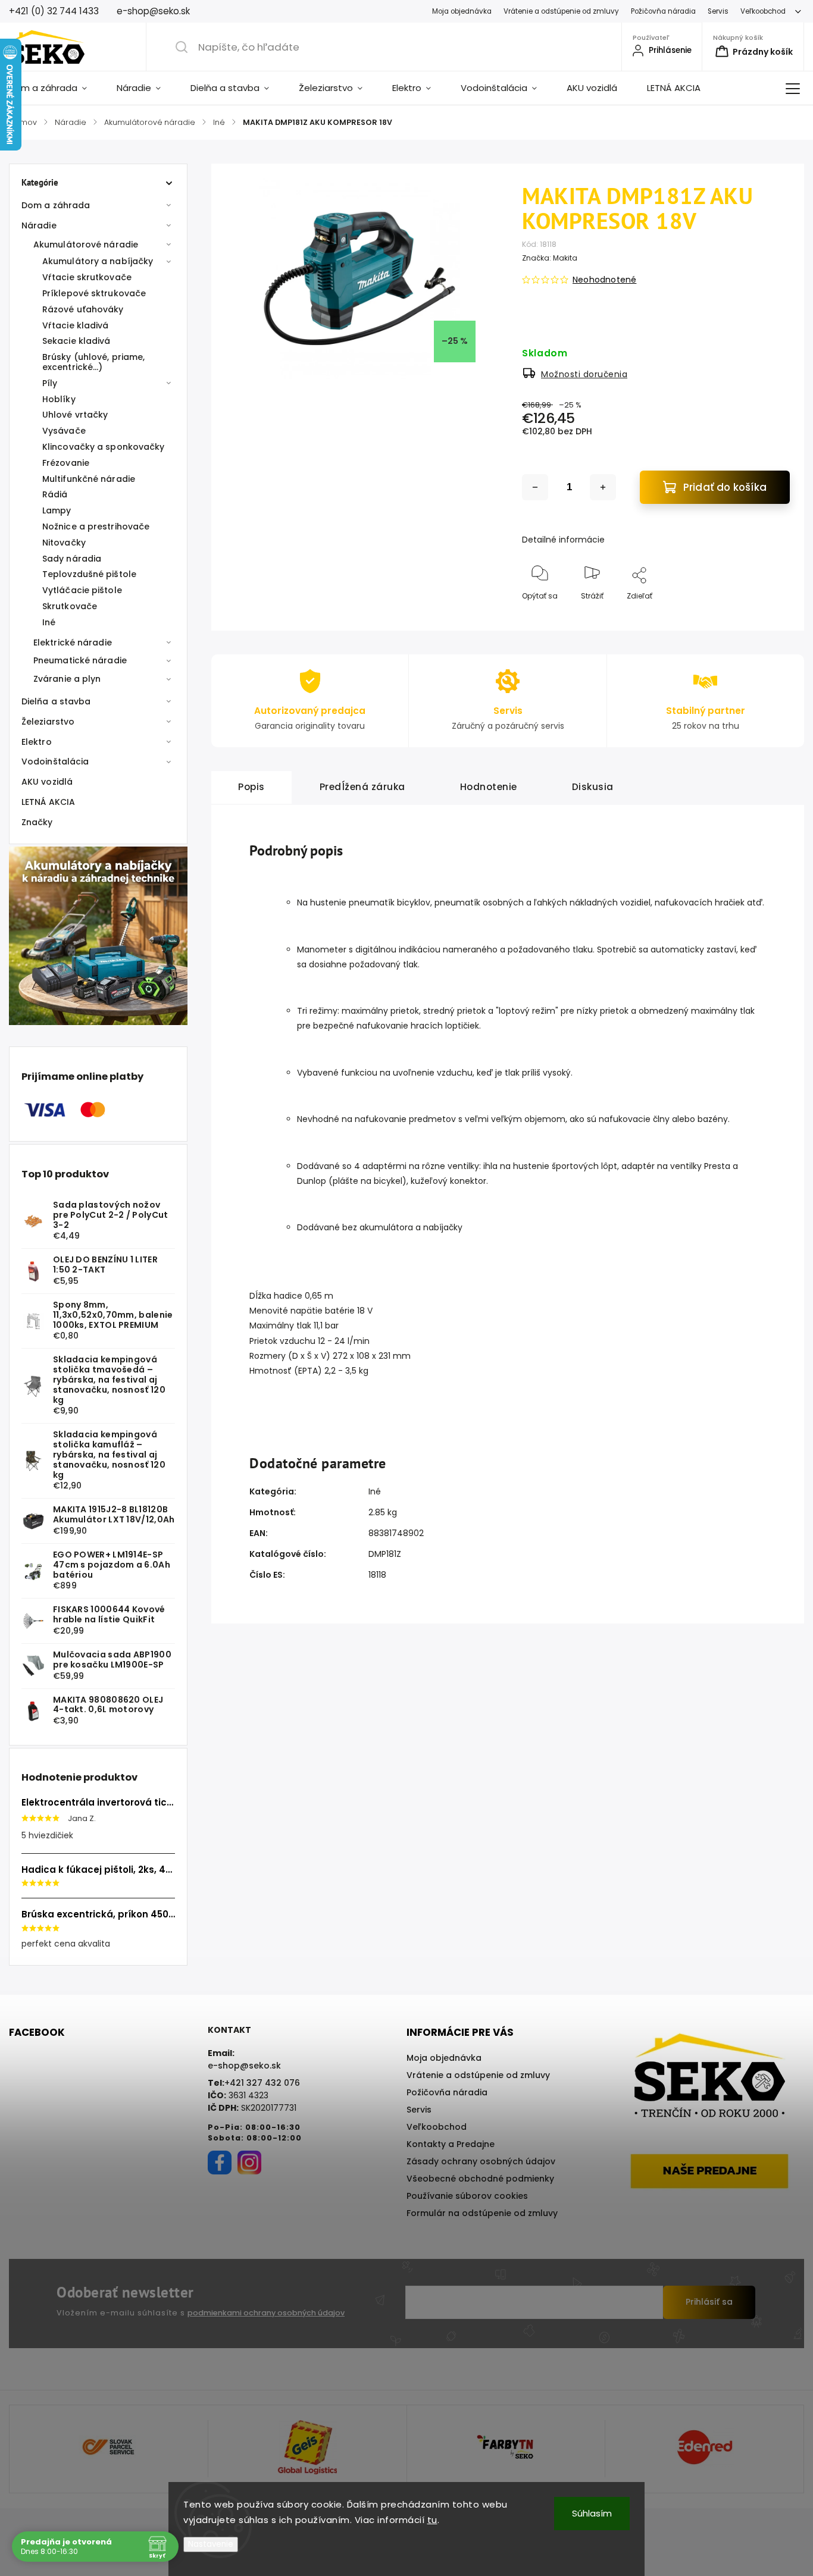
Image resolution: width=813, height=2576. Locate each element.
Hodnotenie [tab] (489, 787)
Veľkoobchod (763, 11)
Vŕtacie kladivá (76, 325)
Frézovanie (66, 463)
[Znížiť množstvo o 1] (535, 487)
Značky (37, 822)
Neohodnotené (604, 280)
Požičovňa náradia (663, 11)
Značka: (550, 258)
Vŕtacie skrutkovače (87, 277)
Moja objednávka (462, 11)
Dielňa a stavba (56, 701)
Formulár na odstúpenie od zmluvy (482, 2213)
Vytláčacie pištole (82, 590)
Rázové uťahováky (83, 309)
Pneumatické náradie (80, 660)
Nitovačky (64, 543)
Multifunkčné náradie (89, 479)
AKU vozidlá (47, 782)
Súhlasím (592, 2513)
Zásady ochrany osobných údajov (481, 2161)
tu (432, 2520)
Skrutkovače (70, 606)
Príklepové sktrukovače (94, 293)
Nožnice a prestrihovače (96, 527)
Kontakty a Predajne (451, 2144)
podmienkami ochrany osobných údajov (266, 2313)
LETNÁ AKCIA (48, 802)
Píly (50, 383)
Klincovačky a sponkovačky (104, 447)
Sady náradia (72, 559)
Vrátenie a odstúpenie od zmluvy (561, 11)
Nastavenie (211, 2544)
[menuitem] (55, 88)
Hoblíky (59, 399)
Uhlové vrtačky (75, 415)
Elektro (37, 742)
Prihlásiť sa (709, 2302)
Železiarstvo (48, 722)
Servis (718, 11)
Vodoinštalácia (55, 761)
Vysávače (64, 431)
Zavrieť (767, 615)
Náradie (39, 225)
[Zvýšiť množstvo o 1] (603, 487)
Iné (49, 622)
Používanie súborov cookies (467, 2196)
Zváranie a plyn (67, 679)
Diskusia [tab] (593, 787)
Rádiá (55, 494)
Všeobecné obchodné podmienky (480, 2179)
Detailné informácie (563, 540)
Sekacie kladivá (76, 341)
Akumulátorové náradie (86, 245)
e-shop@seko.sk (244, 2066)
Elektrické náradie (73, 643)
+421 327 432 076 (262, 2083)
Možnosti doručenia (584, 374)
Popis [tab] (251, 787)
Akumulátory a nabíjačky (98, 261)
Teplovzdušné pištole (89, 574)
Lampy (57, 510)
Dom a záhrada (56, 205)
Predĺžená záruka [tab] (362, 787)
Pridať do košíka (725, 487)
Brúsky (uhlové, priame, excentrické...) (93, 362)
